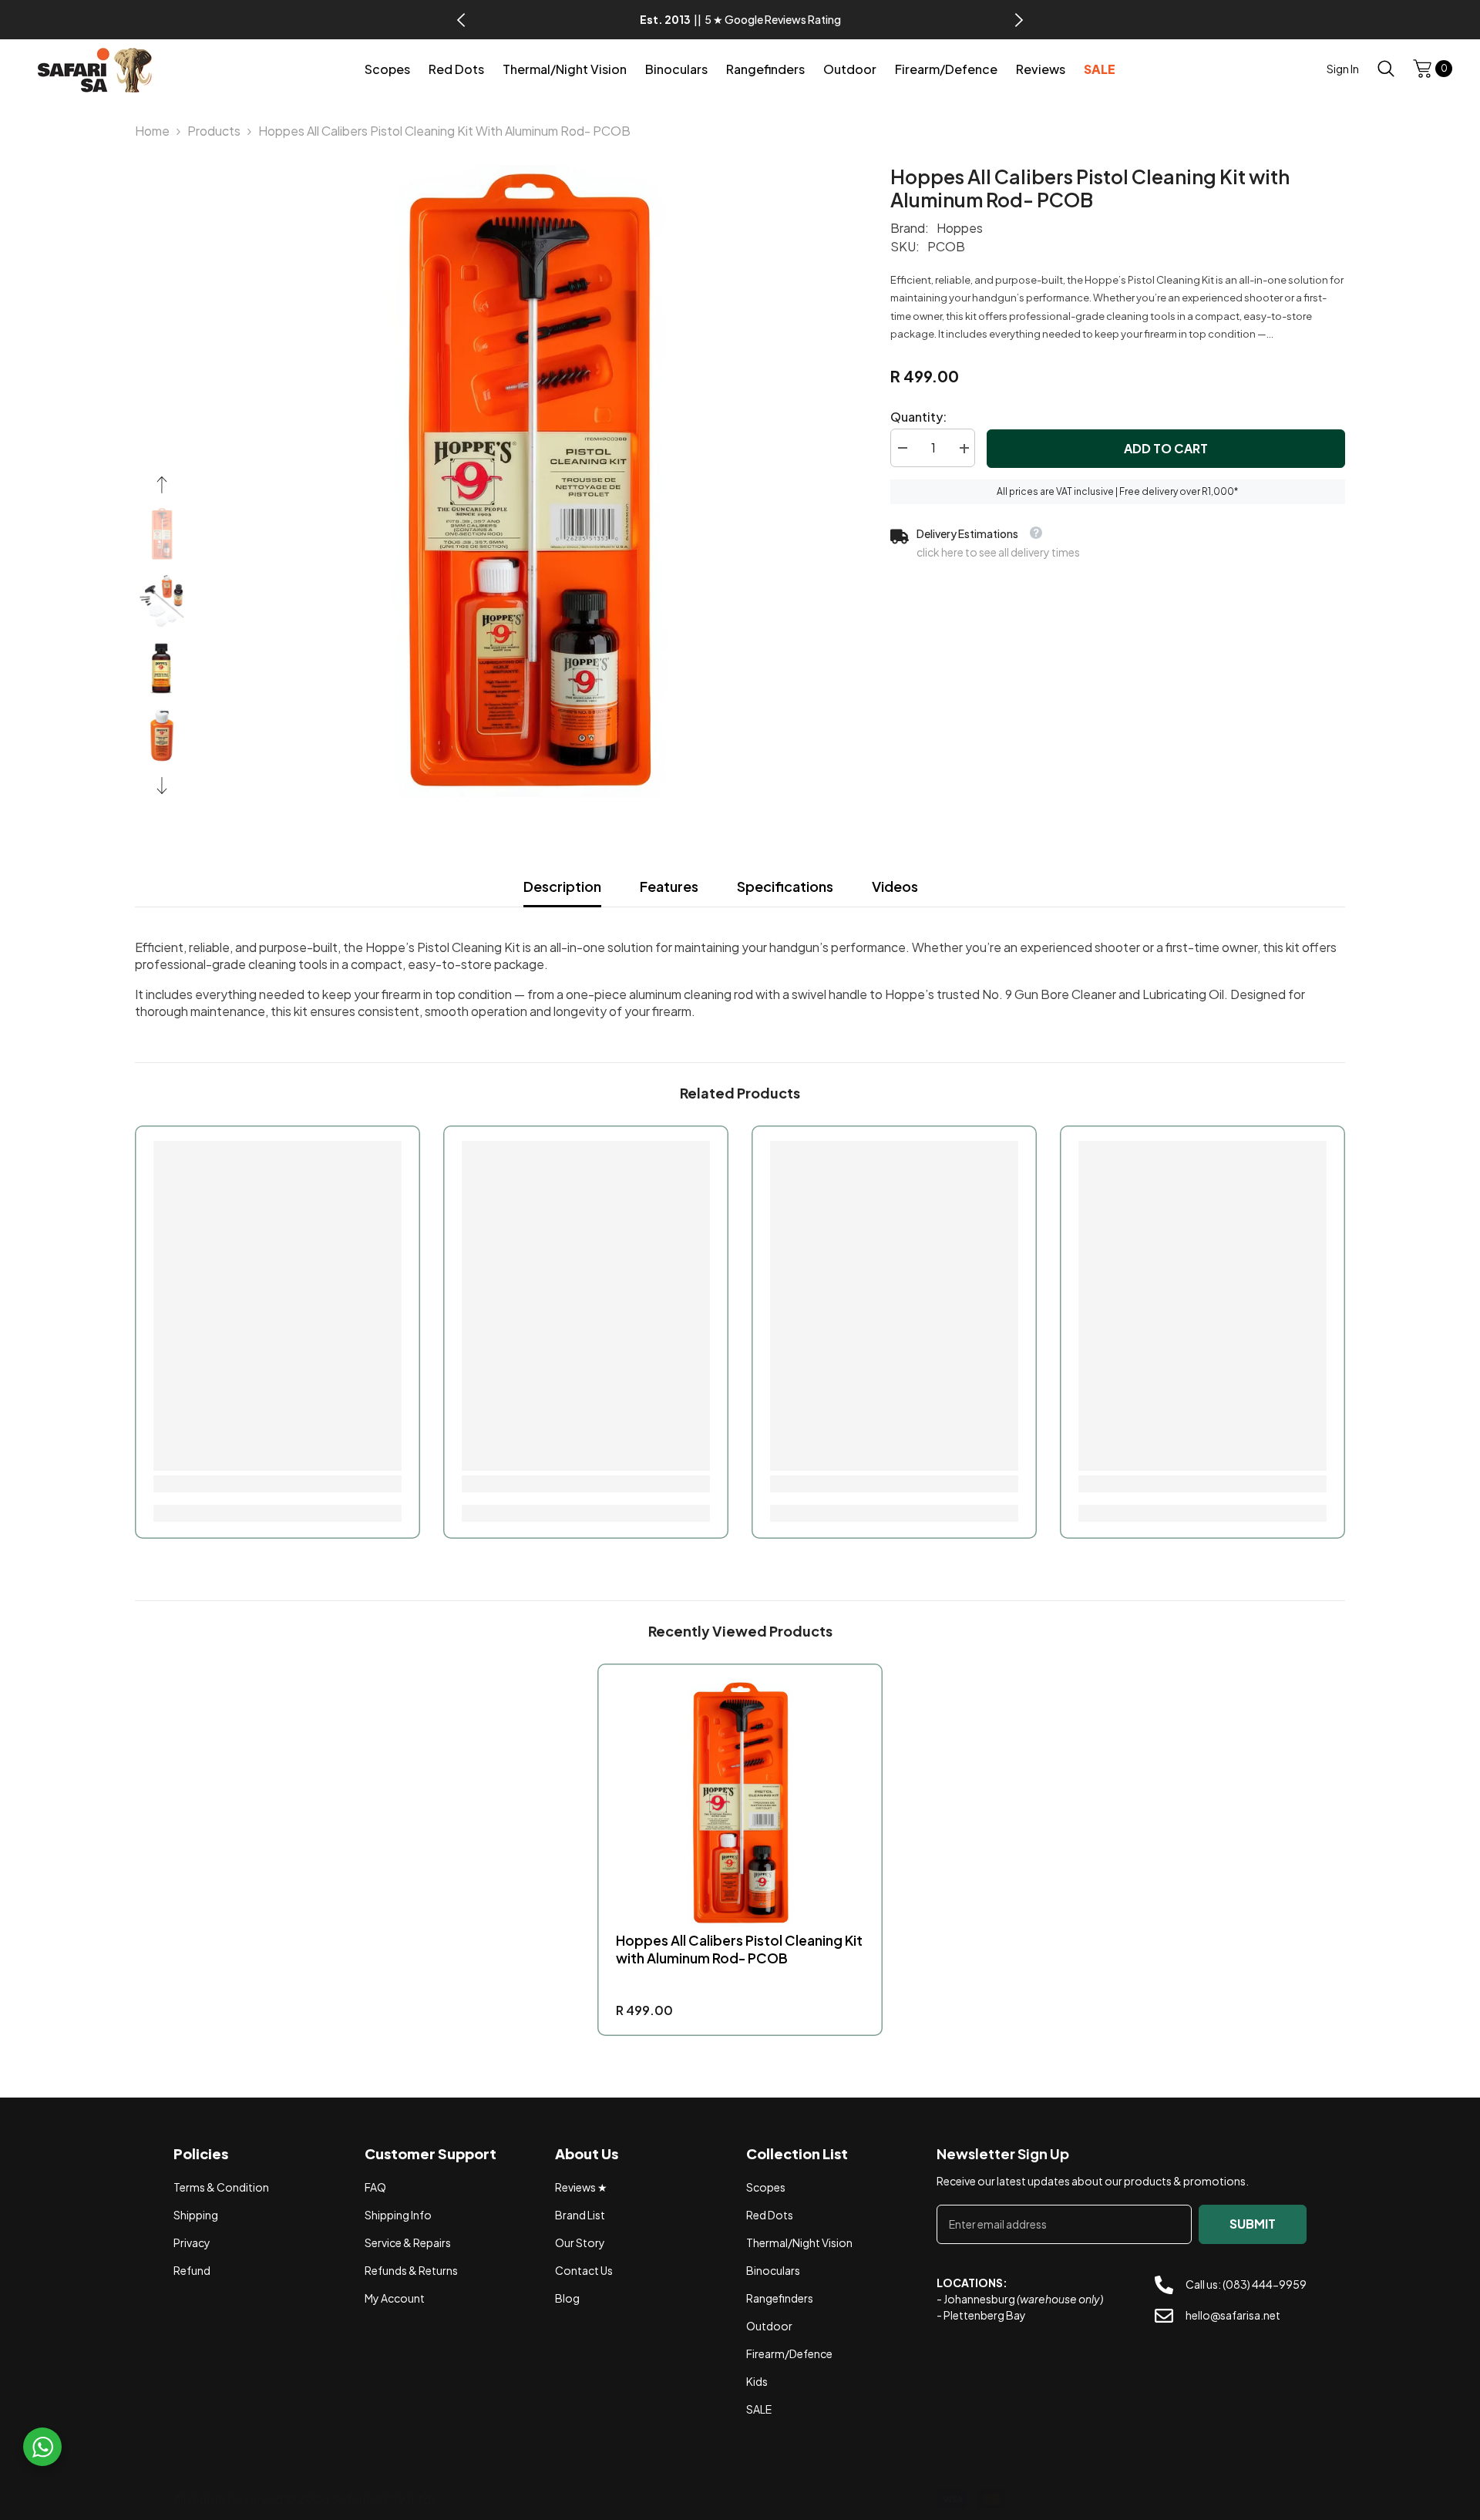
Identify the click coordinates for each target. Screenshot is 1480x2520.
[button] (162, 485)
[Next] (1019, 20)
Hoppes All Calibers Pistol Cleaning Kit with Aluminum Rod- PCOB (739, 1949)
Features (669, 886)
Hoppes (960, 228)
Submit (1253, 2224)
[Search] (1386, 68)
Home (152, 131)
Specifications (785, 886)
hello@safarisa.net (1233, 2316)
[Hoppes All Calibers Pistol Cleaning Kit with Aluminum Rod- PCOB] (740, 1803)
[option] (740, 20)
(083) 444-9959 (1265, 2284)
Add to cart (1166, 448)
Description (562, 886)
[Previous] (461, 20)
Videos (895, 886)
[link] (277, 1484)
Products (214, 131)
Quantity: (918, 417)
